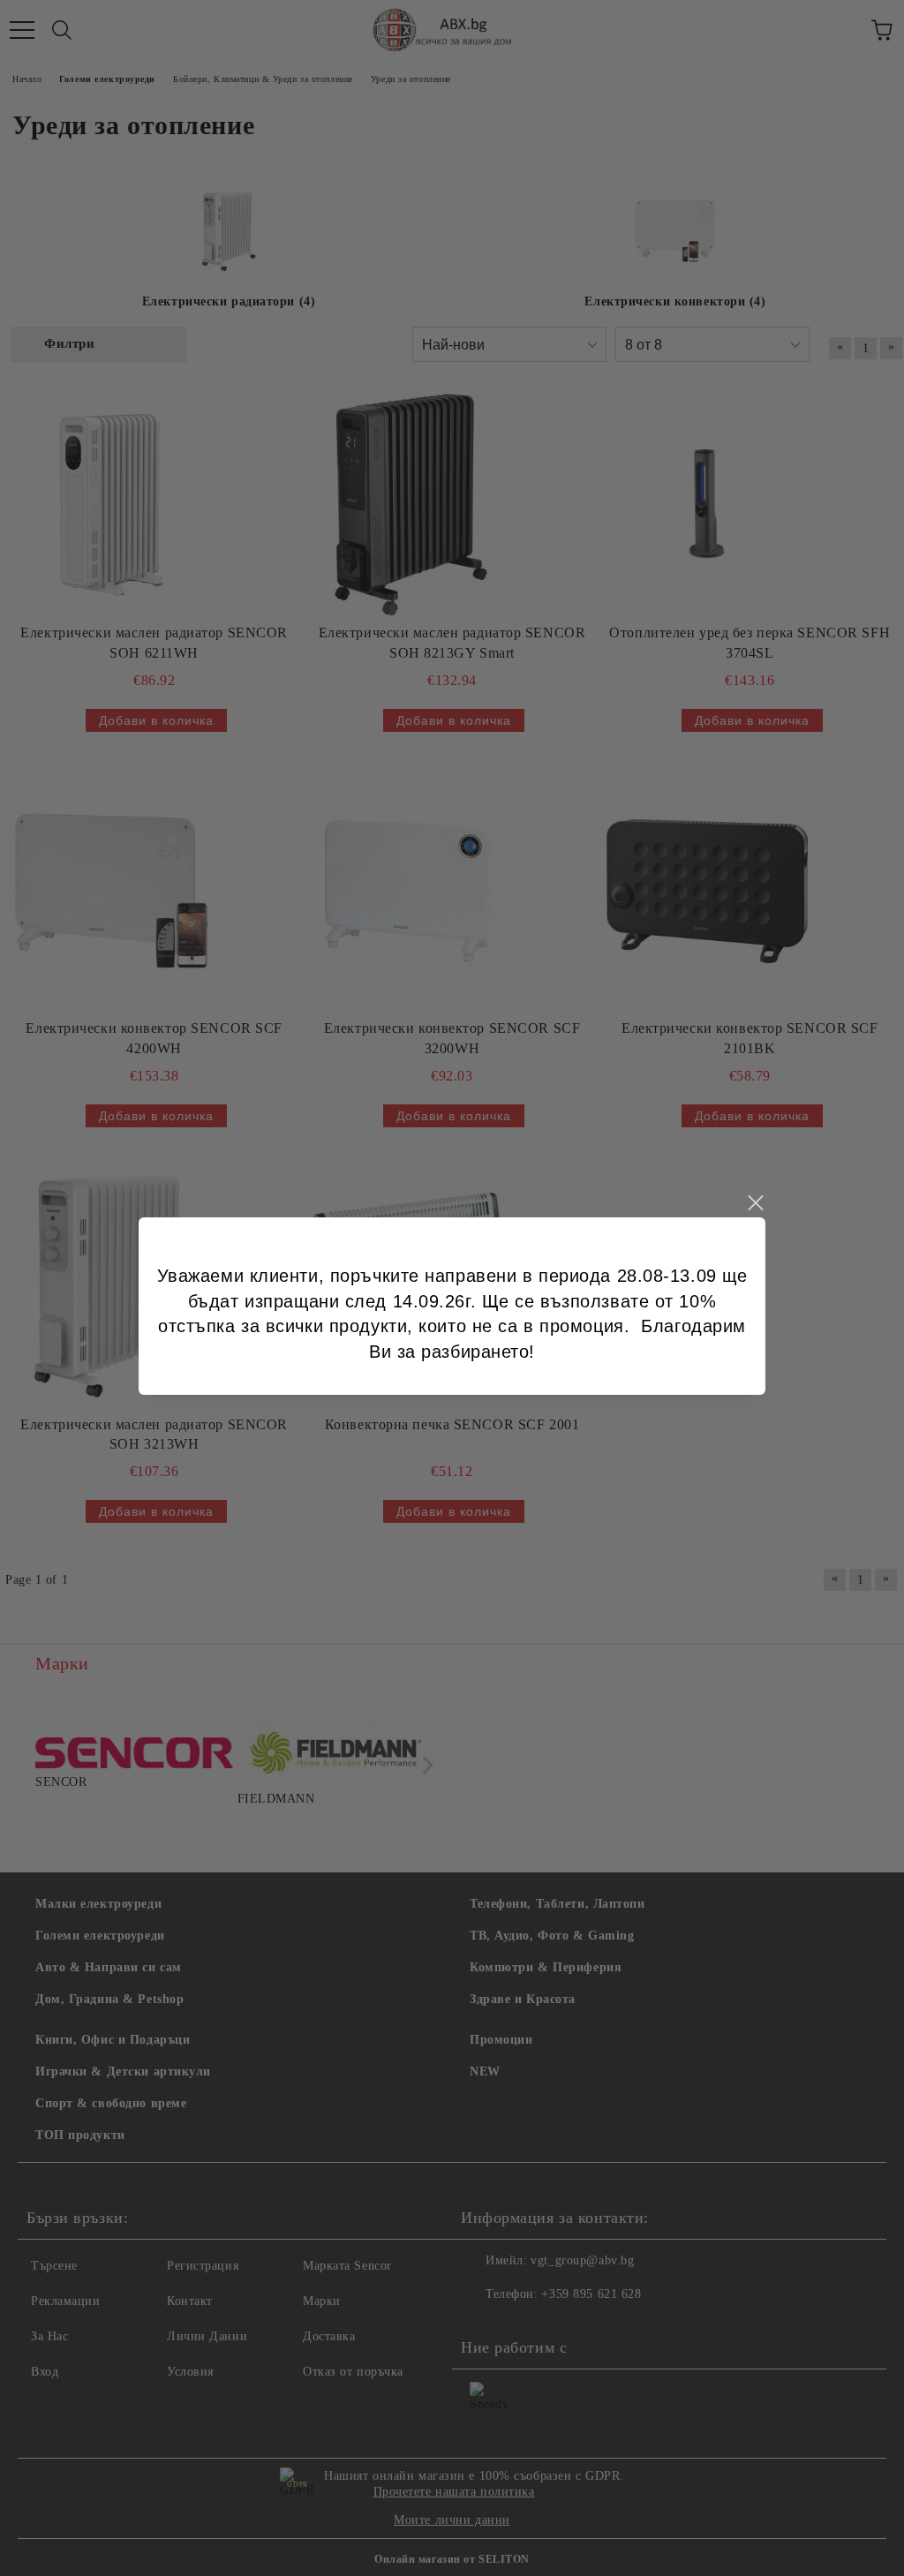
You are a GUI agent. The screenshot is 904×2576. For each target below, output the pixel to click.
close (755, 1203)
